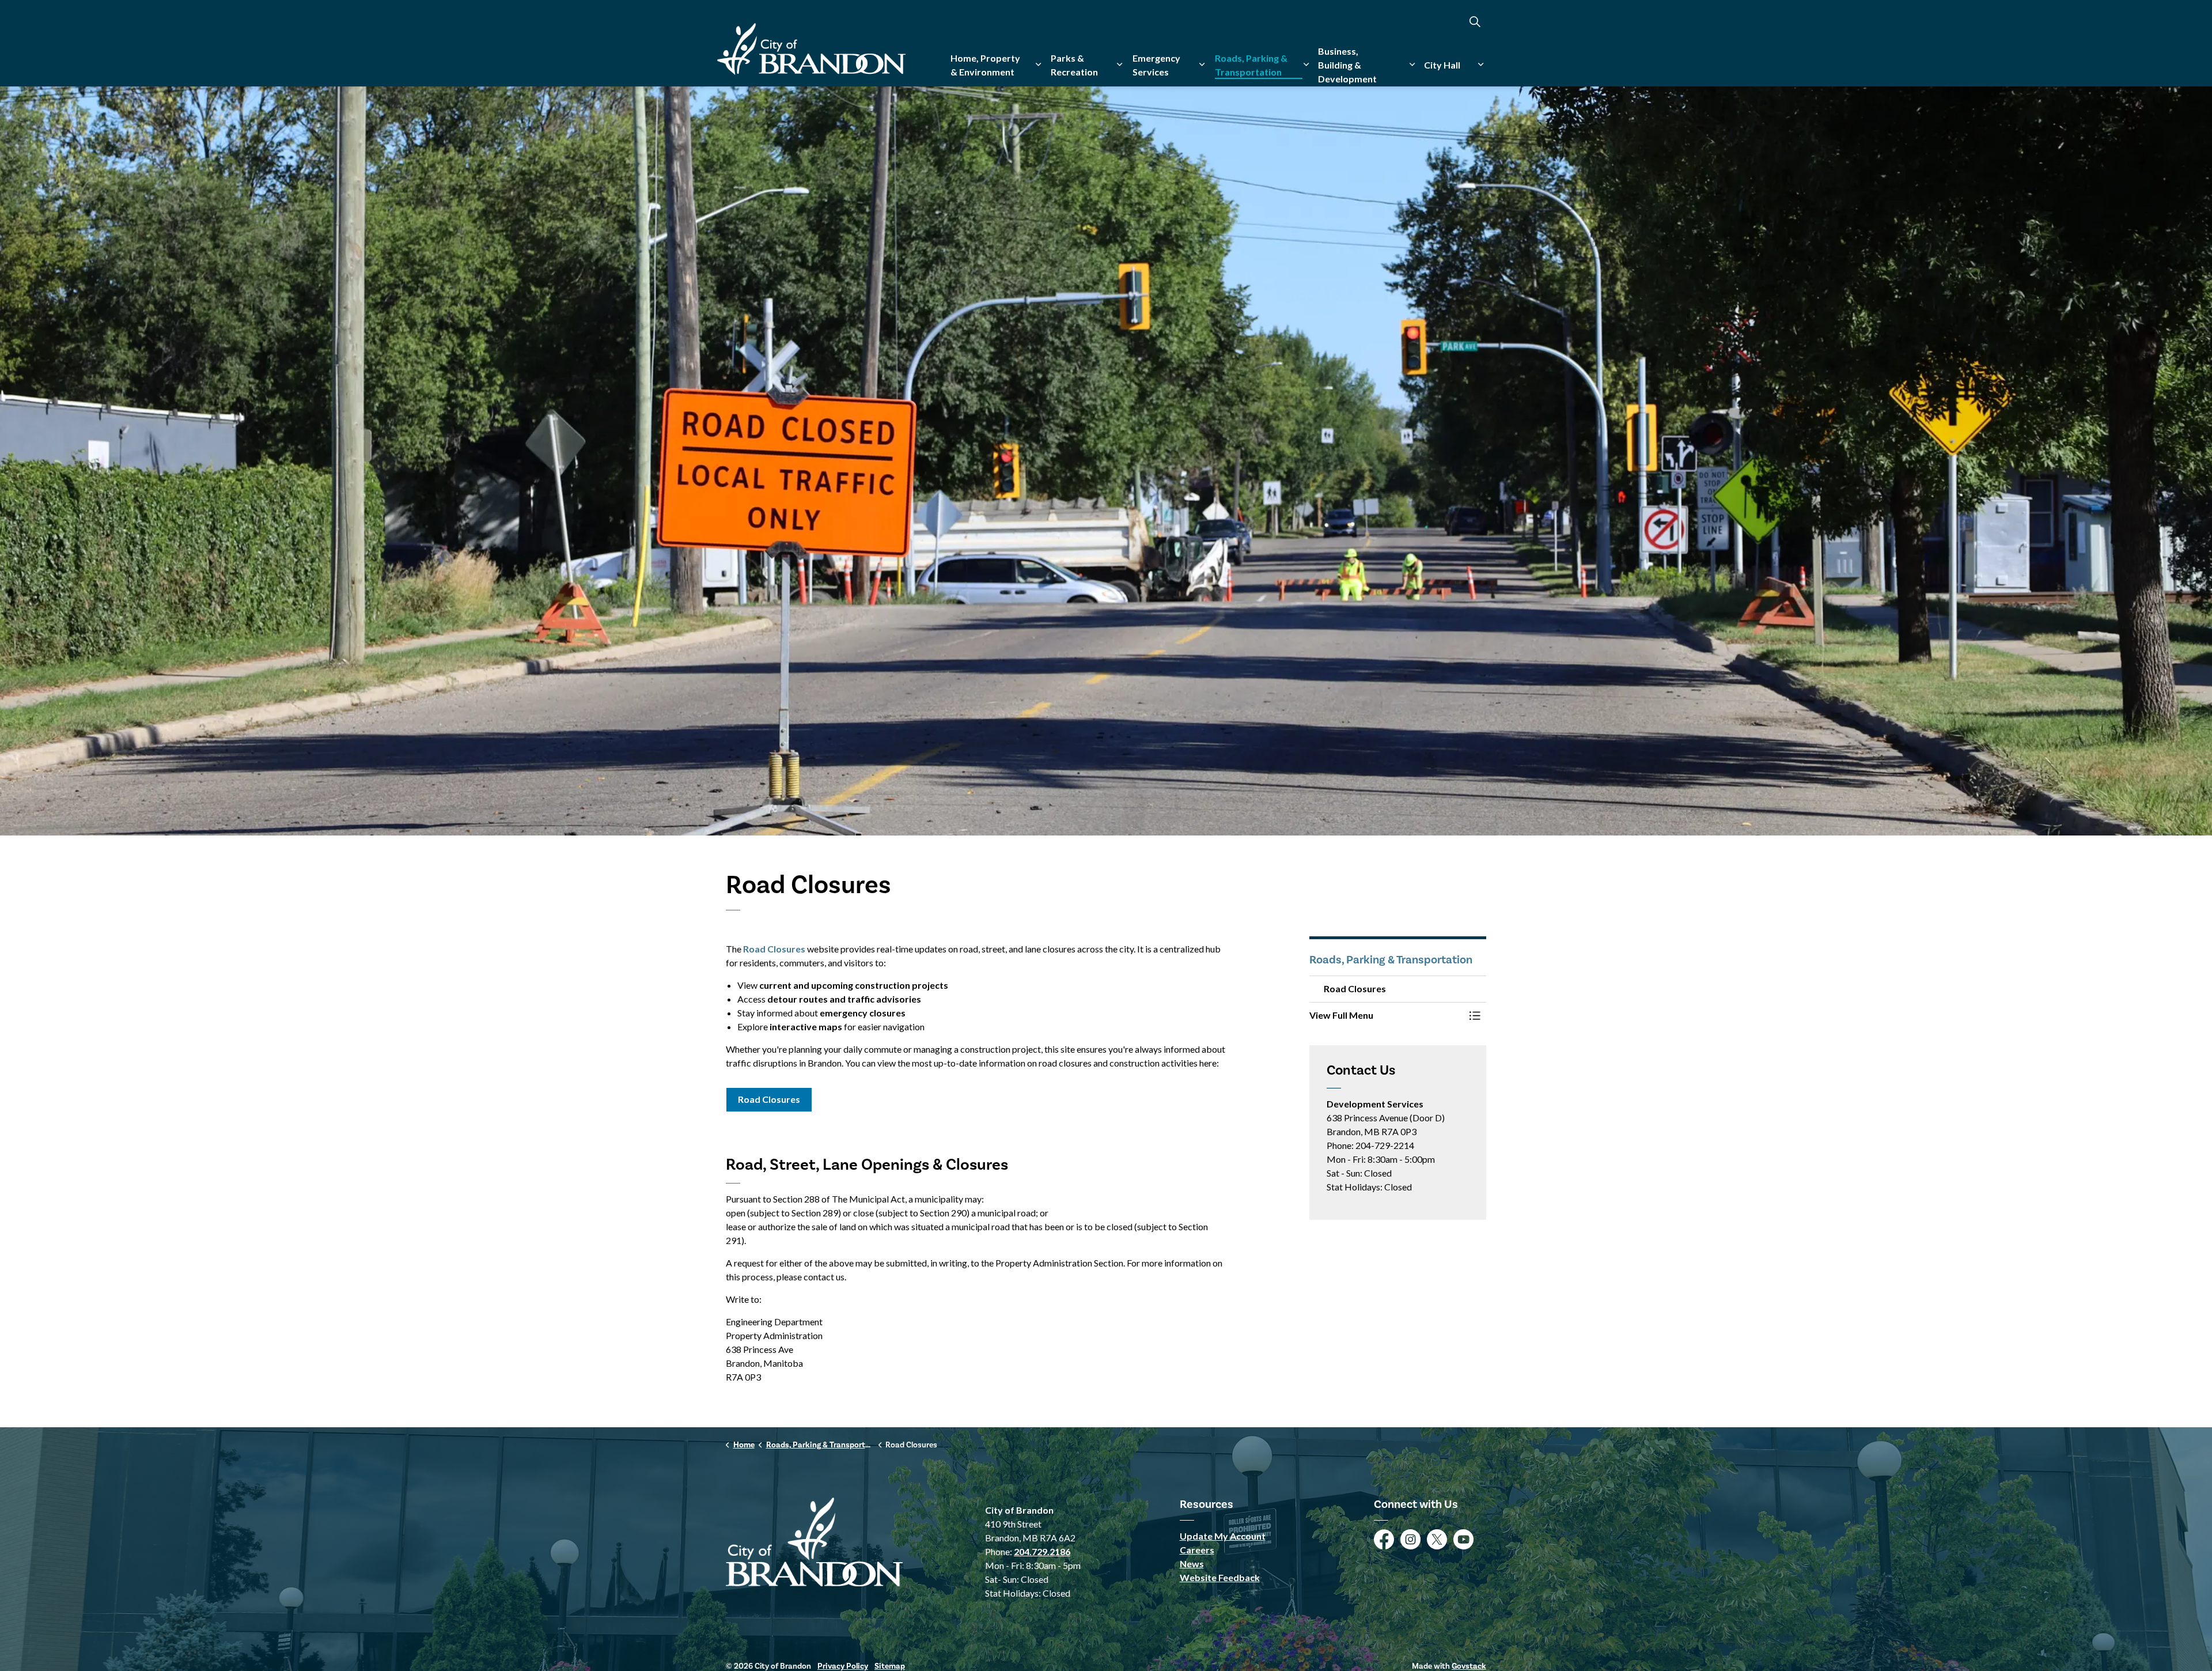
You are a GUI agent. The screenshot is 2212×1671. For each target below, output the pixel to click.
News (1192, 1564)
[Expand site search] (1475, 22)
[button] (1387, 1015)
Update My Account (1223, 1536)
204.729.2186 (1042, 1551)
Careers (1197, 1550)
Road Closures (774, 949)
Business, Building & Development (1347, 65)
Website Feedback (1220, 1577)
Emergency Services (1156, 65)
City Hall (1442, 65)
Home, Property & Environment (985, 65)
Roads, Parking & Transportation (1251, 65)
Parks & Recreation (1074, 65)
